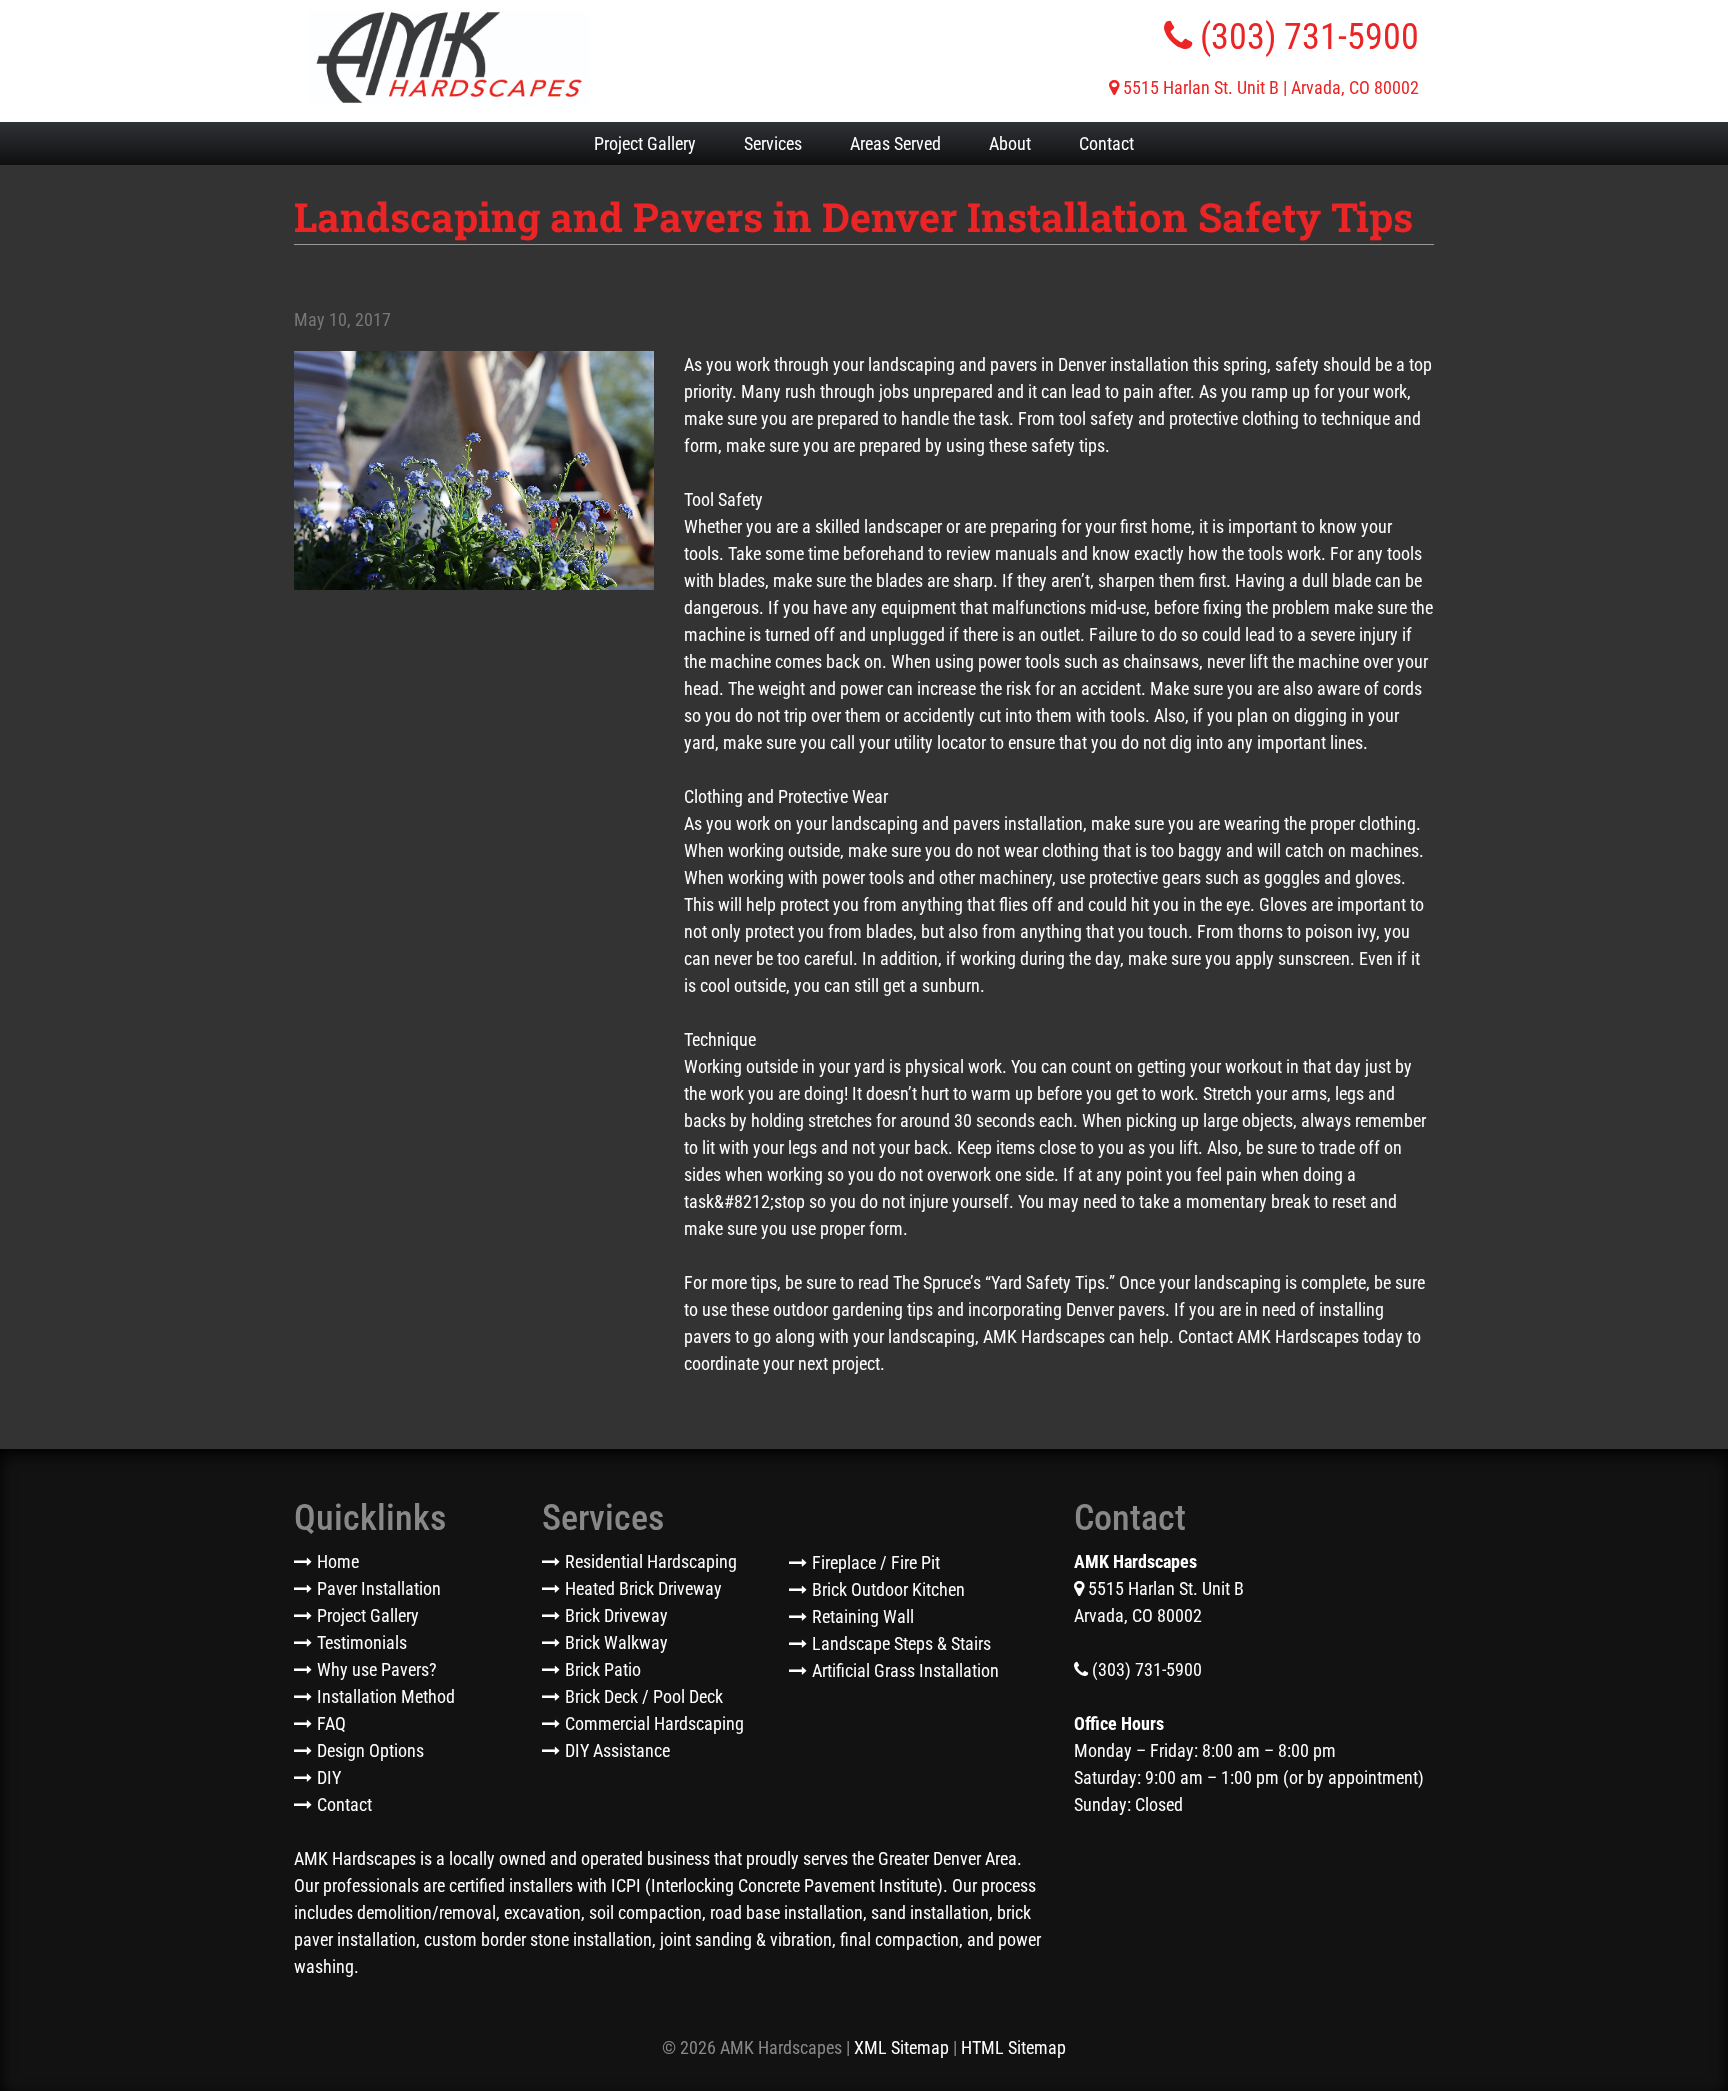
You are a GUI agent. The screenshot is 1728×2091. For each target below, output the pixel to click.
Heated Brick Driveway (643, 1588)
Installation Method (386, 1696)
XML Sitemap (901, 2047)
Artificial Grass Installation (905, 1670)
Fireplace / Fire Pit (876, 1562)
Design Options (370, 1750)
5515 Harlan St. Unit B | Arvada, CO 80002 (1269, 87)
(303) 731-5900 (1305, 37)
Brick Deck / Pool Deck (644, 1696)
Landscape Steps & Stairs (901, 1643)
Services (773, 143)
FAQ (331, 1723)
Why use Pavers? (377, 1669)
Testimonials (362, 1642)
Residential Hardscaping (651, 1561)
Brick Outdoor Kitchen (888, 1589)
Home (338, 1561)
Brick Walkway (616, 1642)
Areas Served (895, 143)
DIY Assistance (617, 1750)
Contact (1106, 143)
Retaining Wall (863, 1616)
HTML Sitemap (1013, 2047)
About (1010, 143)
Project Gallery (645, 143)
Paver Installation (379, 1588)
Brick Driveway (616, 1615)
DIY (329, 1777)
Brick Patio (603, 1669)
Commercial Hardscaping (654, 1723)
